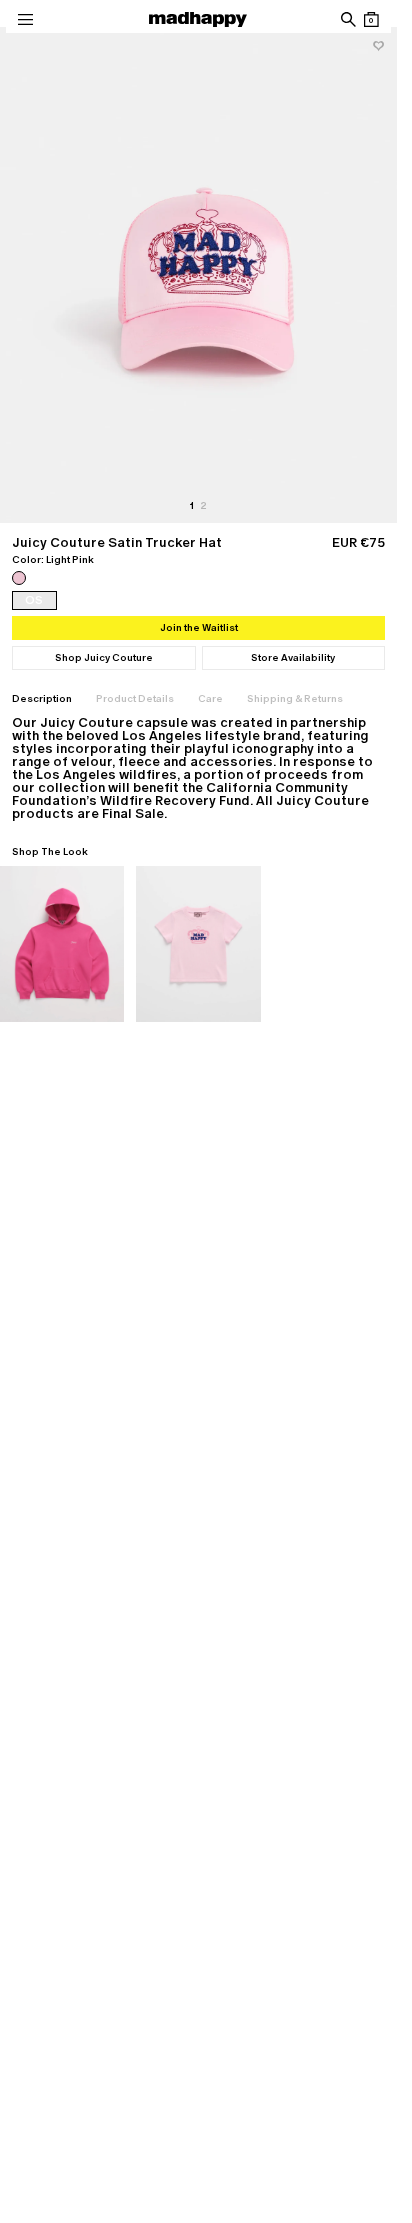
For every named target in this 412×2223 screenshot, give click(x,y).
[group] (198, 275)
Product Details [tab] (135, 698)
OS (34, 600)
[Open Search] (347, 19)
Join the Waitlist (199, 627)
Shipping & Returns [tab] (295, 698)
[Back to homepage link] (198, 19)
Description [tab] (42, 698)
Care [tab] (210, 698)
